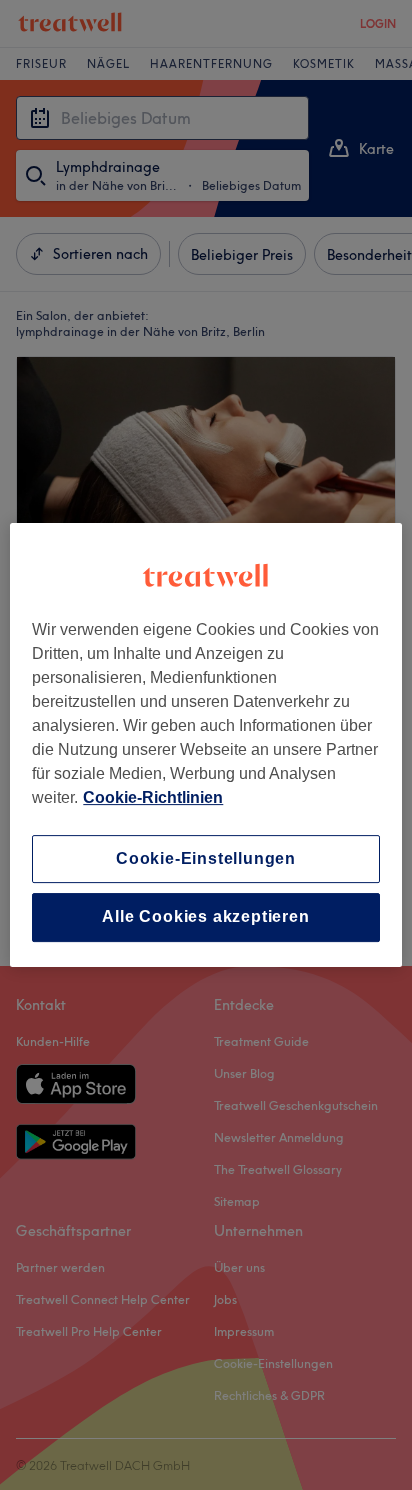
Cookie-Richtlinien (153, 797)
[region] (205, 745)
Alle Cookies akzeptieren (205, 917)
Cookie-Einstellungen (206, 858)
